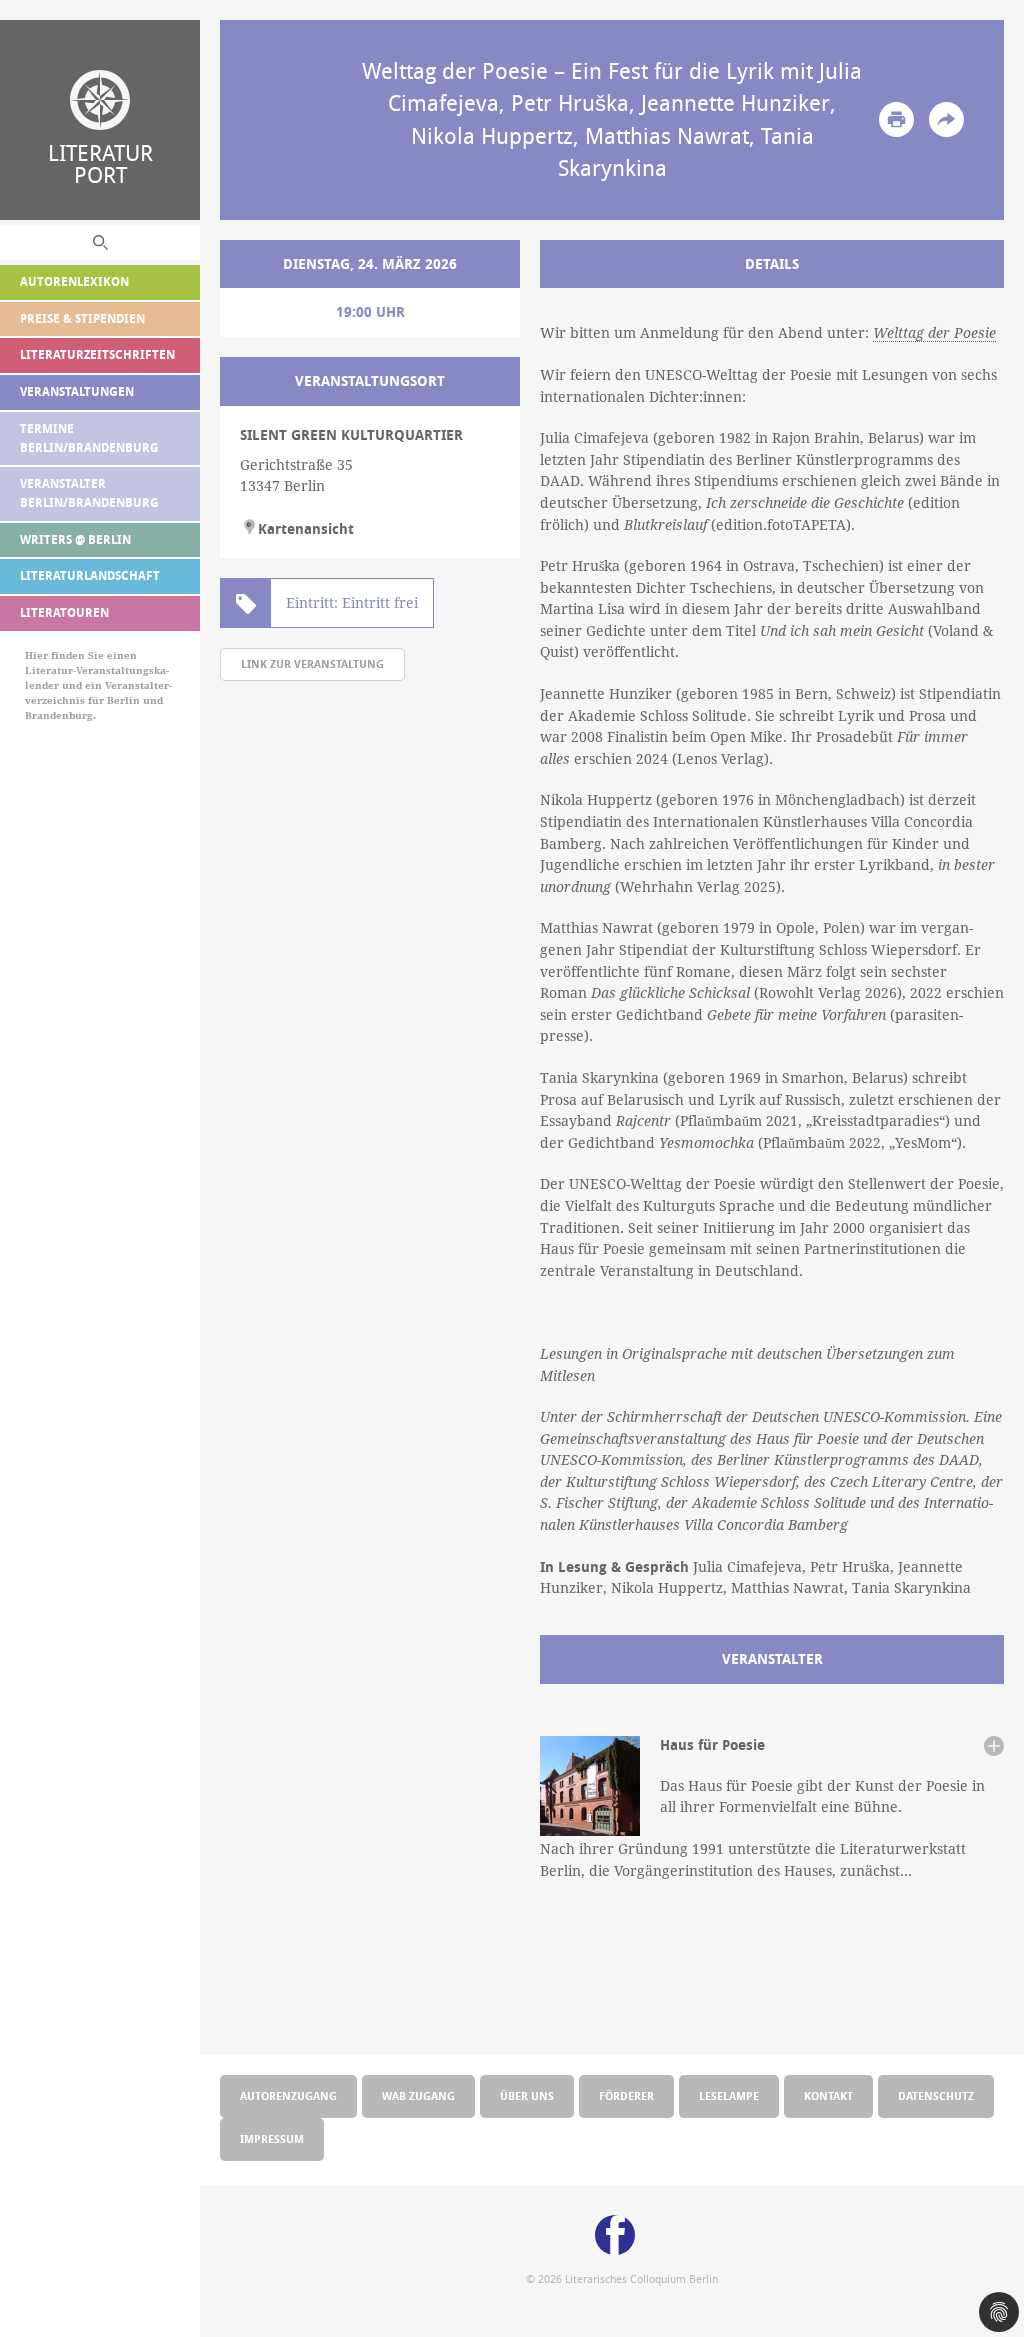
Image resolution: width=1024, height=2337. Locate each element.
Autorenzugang (288, 2095)
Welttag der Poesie (934, 333)
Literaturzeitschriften (97, 354)
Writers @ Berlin (75, 539)
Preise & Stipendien (82, 318)
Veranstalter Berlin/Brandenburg (89, 493)
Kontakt (828, 2095)
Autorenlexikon (74, 281)
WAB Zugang (418, 2095)
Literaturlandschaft (90, 575)
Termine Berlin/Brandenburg (89, 438)
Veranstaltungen (77, 391)
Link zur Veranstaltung (312, 663)
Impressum (272, 2138)
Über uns (527, 2095)
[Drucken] (896, 119)
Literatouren (64, 612)
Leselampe (729, 2095)
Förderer (626, 2095)
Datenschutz (936, 2095)
